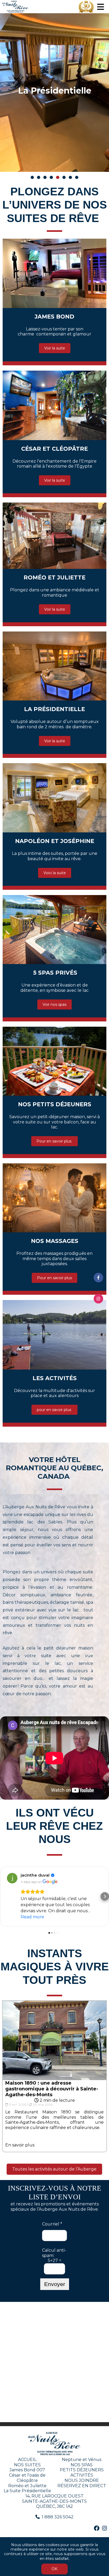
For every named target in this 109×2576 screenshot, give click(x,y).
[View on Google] (12, 1878)
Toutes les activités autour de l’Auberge (54, 2169)
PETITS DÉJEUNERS (82, 2470)
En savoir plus (20, 2145)
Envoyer (55, 2284)
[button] (4, 1896)
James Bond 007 (27, 2470)
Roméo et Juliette (27, 2486)
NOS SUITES (27, 2465)
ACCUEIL (27, 2460)
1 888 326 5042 (58, 2517)
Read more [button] (32, 1917)
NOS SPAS (82, 2465)
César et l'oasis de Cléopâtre (27, 2478)
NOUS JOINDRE (82, 2480)
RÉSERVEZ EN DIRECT (82, 2486)
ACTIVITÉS (82, 2475)
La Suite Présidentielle (27, 2491)
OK (54, 2569)
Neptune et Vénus (82, 2460)
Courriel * (52, 2224)
